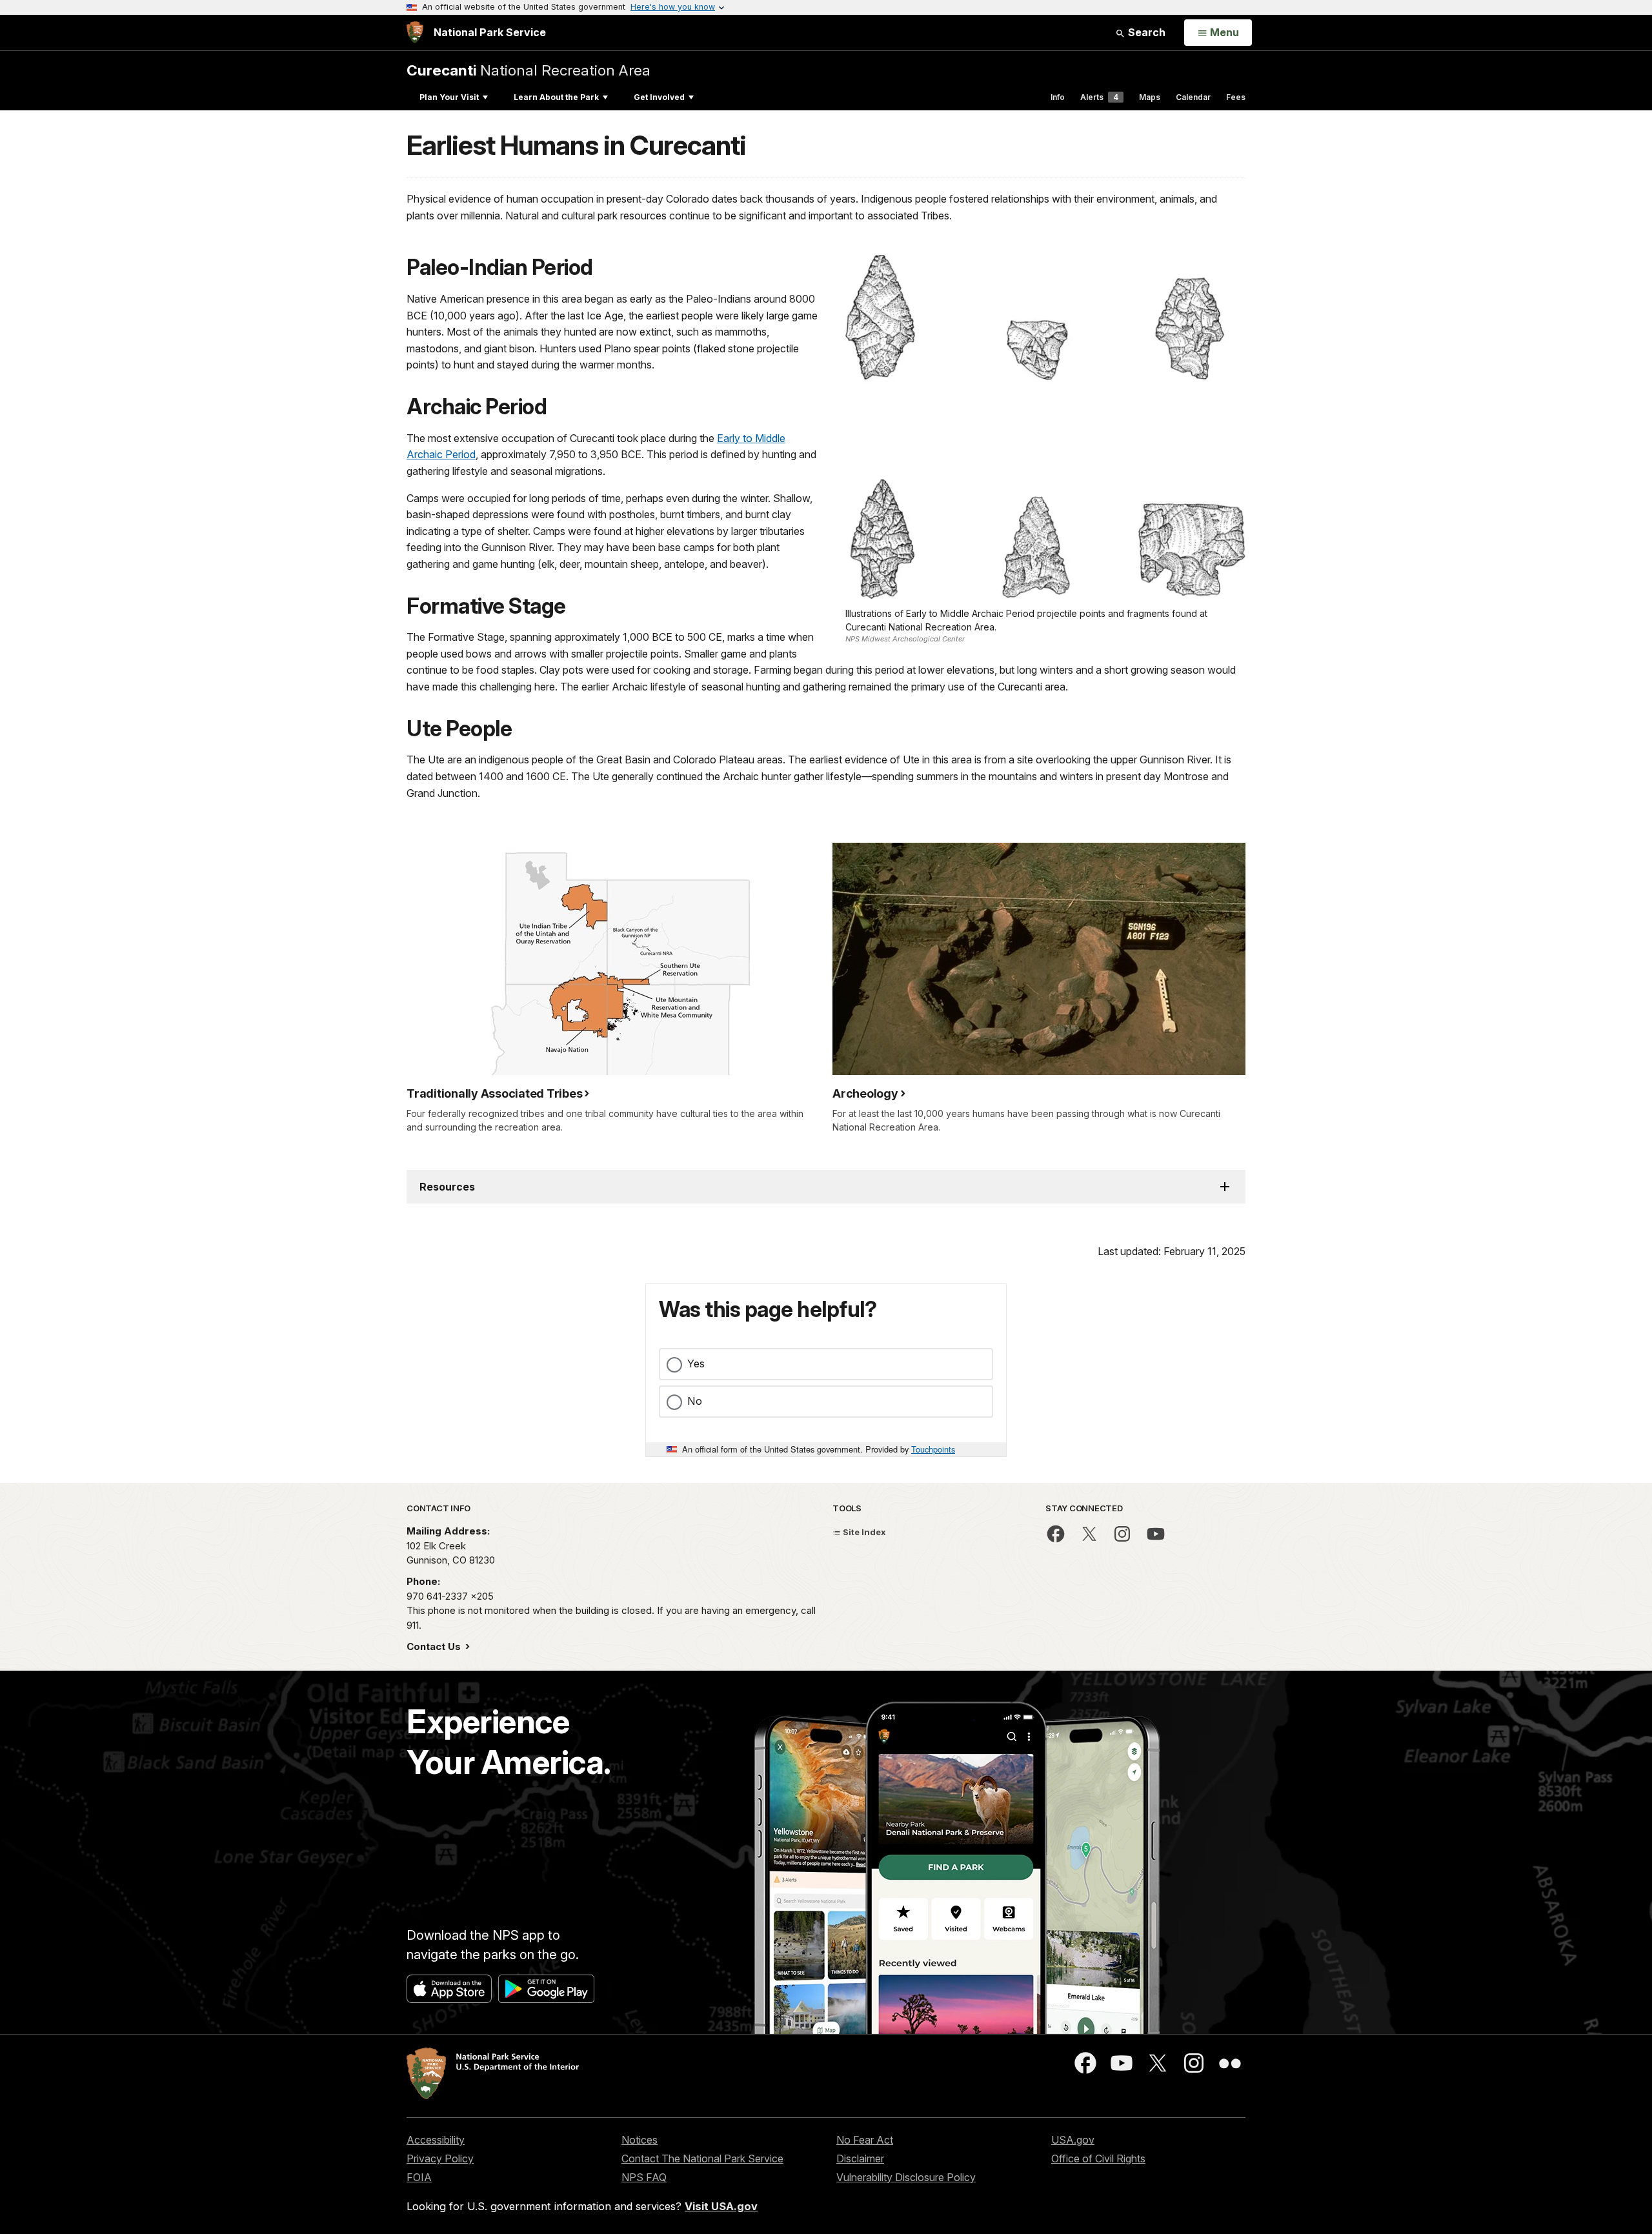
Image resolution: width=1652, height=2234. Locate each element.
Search (1145, 32)
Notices (640, 2140)
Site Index (863, 1532)
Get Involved (659, 97)
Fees (1236, 97)
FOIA (419, 2177)
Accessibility (436, 2140)
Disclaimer (860, 2159)
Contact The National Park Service (702, 2159)
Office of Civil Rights (1098, 2159)
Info (1058, 97)
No (695, 1401)
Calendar (1193, 97)
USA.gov (1073, 2140)
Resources (447, 1187)
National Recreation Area (529, 70)
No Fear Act (865, 2140)
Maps (1150, 97)
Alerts (1099, 97)
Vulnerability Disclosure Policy (906, 2177)
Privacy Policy (440, 2159)
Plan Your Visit (449, 97)
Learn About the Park (556, 97)
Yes (696, 1364)
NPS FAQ (644, 2177)
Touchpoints (933, 1449)
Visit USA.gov (721, 2206)
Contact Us (435, 1646)
